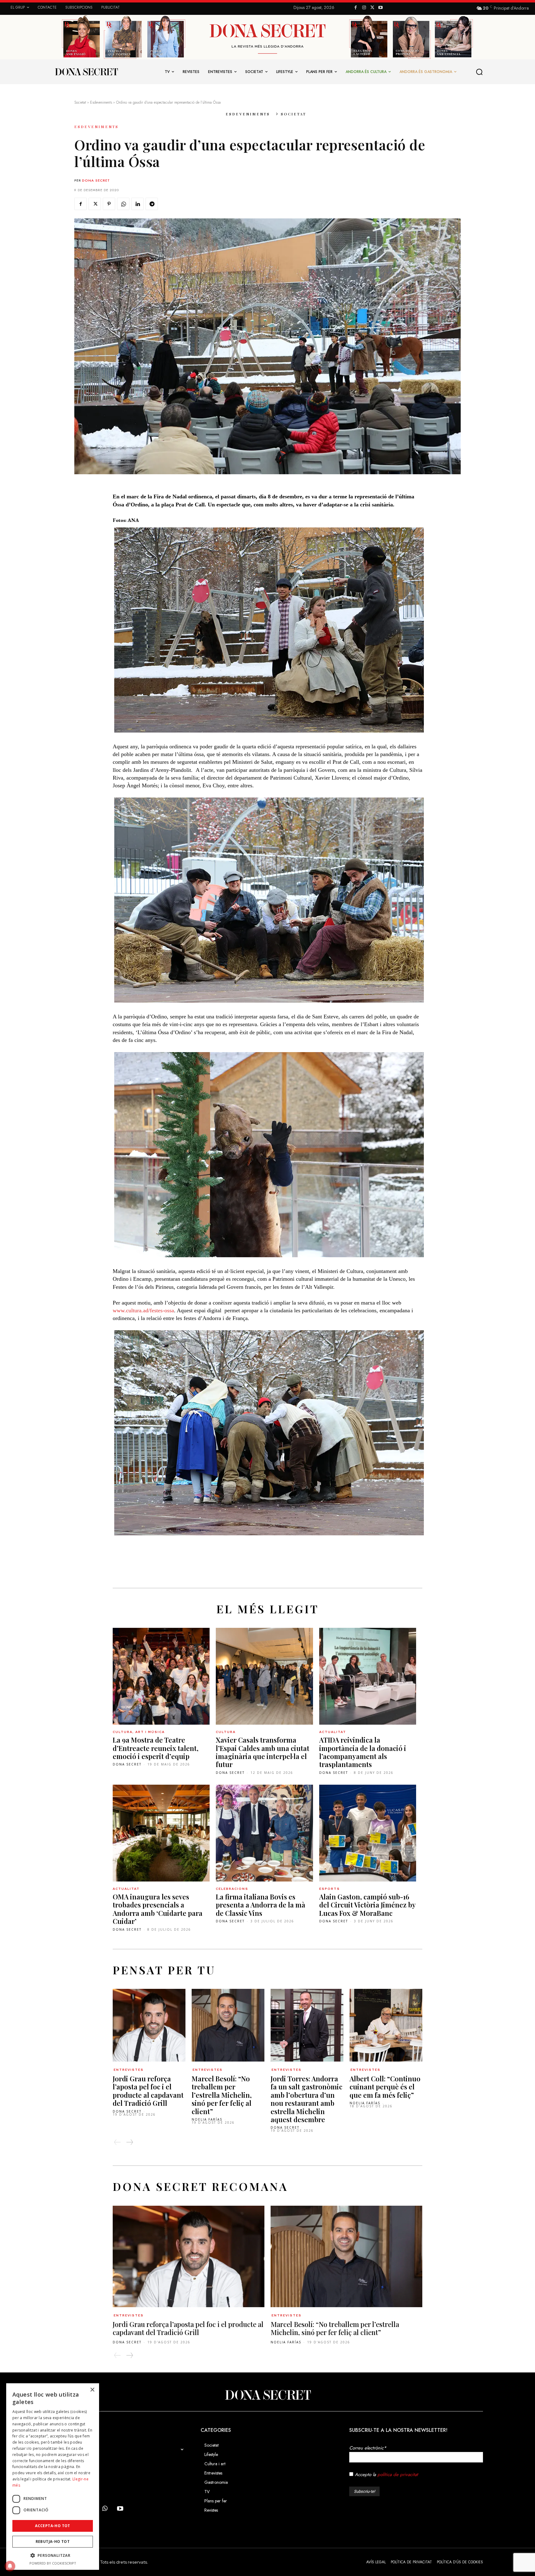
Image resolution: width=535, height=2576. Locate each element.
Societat (80, 102)
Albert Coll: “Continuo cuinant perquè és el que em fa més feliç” (385, 2087)
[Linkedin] (137, 204)
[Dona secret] (86, 72)
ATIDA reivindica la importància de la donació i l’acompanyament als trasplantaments (363, 1752)
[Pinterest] (109, 204)
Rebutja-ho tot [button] (53, 2542)
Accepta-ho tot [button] (53, 2526)
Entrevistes (129, 2070)
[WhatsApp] (123, 204)
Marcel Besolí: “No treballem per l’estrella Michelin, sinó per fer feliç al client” (222, 2095)
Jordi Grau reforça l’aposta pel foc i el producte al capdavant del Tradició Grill (148, 2091)
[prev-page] (117, 2142)
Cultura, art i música (139, 1732)
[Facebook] (356, 8)
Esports (330, 1889)
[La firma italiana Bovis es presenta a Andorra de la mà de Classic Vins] (264, 1833)
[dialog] (53, 2477)
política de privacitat (398, 2475)
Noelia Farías (207, 2119)
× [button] (92, 2390)
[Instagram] (364, 8)
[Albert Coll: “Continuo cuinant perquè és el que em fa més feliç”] (386, 2025)
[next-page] (129, 2142)
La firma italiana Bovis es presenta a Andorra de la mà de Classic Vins (261, 1905)
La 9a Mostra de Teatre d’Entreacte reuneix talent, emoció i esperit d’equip (156, 1748)
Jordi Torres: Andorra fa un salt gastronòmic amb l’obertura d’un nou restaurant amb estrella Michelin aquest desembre (307, 2099)
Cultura (226, 1732)
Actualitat (333, 1732)
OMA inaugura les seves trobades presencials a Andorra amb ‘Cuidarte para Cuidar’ (158, 1909)
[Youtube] (381, 8)
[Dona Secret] (267, 2395)
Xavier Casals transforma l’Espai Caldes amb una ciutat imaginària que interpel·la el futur (263, 1752)
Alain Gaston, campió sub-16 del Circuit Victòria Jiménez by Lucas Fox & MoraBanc (368, 1905)
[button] (480, 72)
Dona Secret (96, 180)
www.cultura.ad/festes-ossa (143, 1310)
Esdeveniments (101, 102)
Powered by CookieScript (53, 2563)
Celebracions (232, 1889)
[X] (372, 8)
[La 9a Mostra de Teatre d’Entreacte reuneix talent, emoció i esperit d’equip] (161, 1676)
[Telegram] (152, 204)
